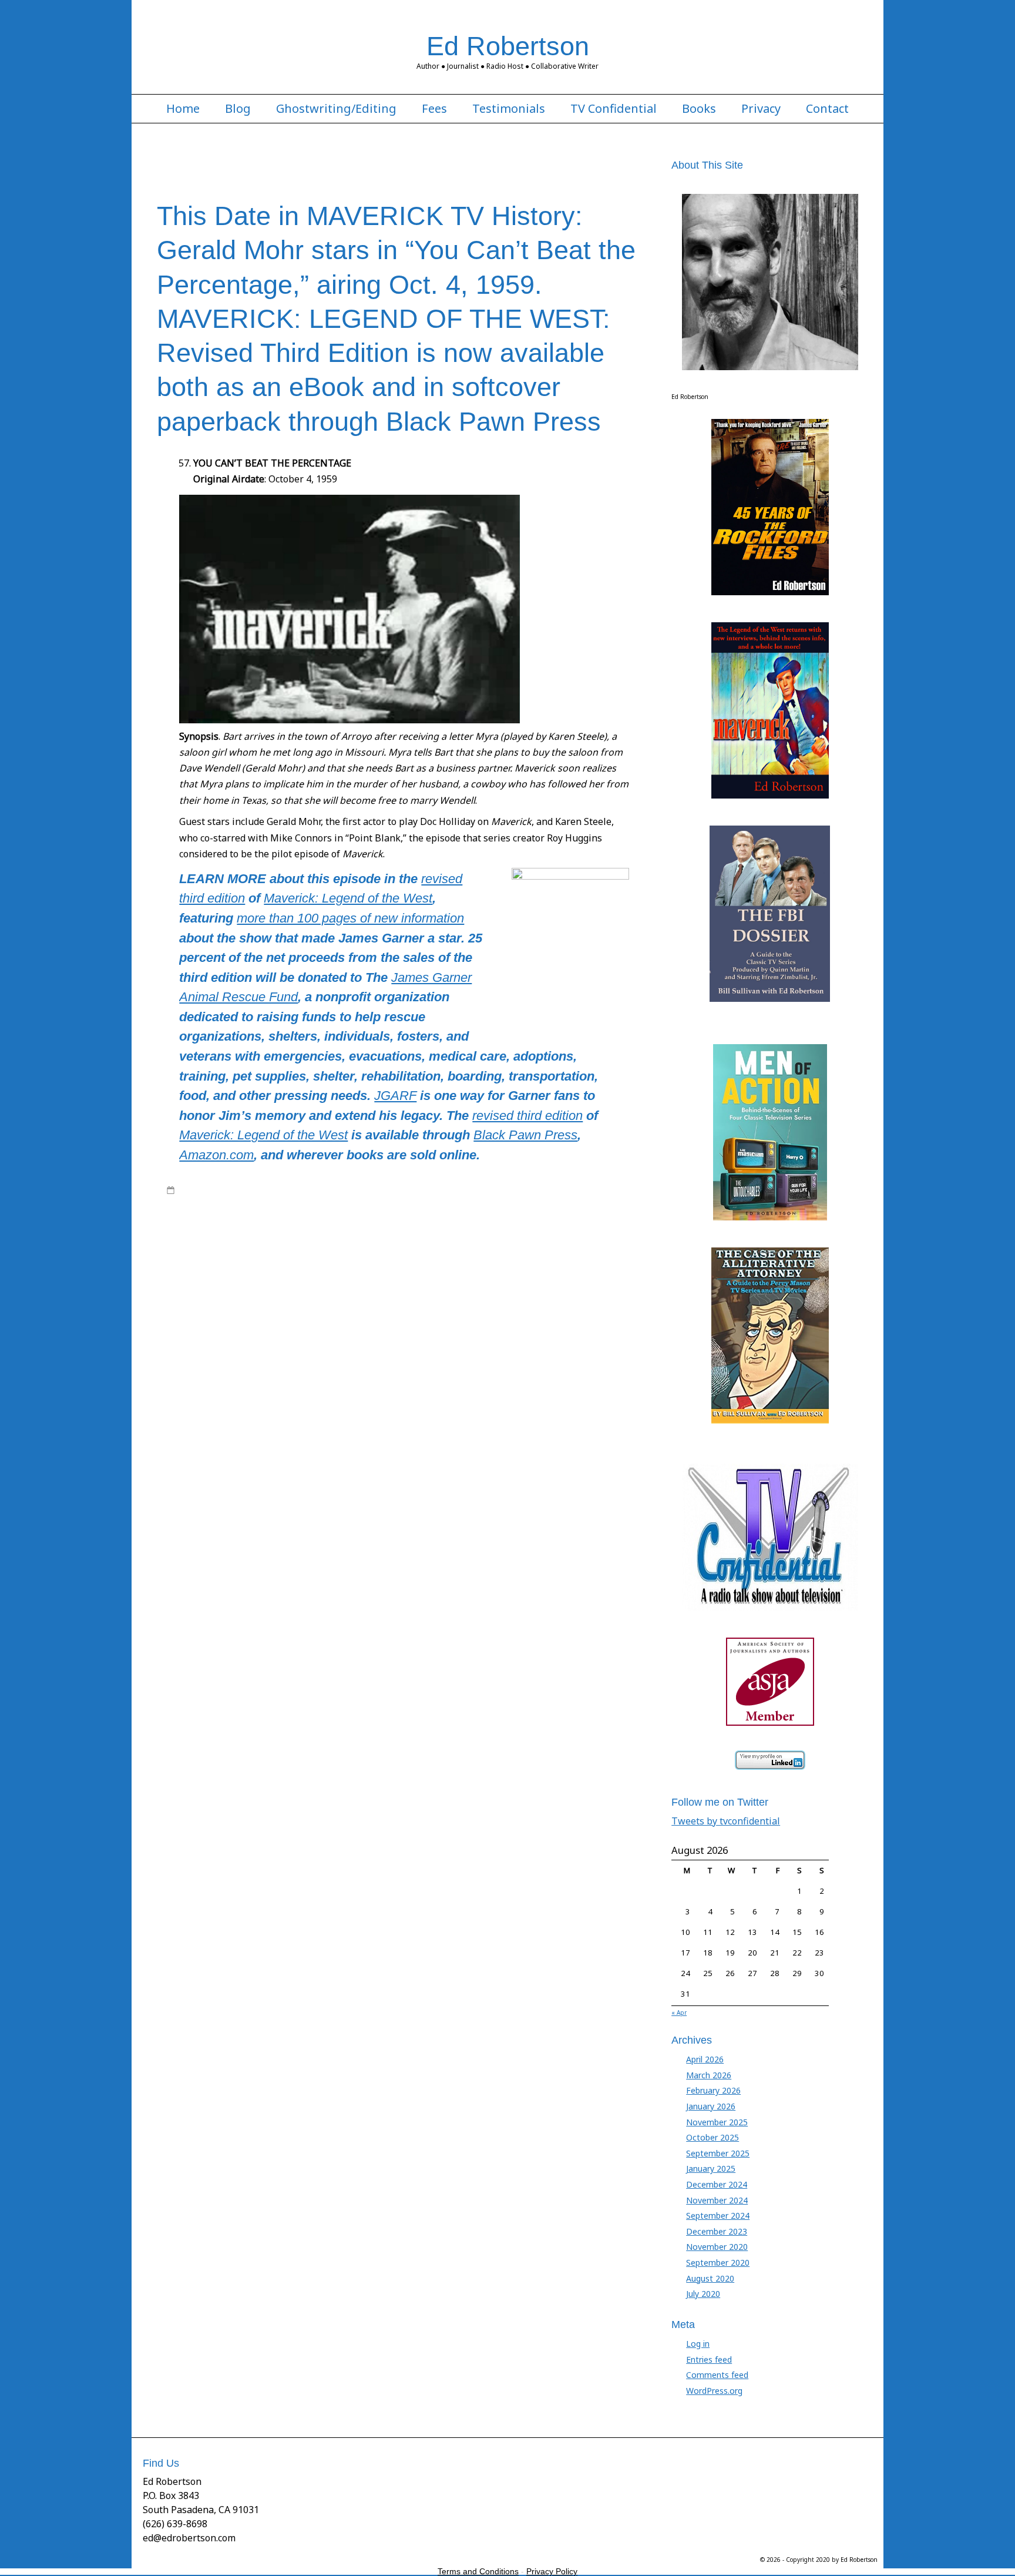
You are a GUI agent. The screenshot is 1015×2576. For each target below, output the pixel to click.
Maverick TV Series (366, 1202)
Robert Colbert (193, 1282)
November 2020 (717, 2247)
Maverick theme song (569, 1259)
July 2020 (703, 2294)
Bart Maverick (342, 1190)
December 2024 (717, 2184)
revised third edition (527, 1116)
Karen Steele (553, 1236)
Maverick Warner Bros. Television (264, 1270)
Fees (434, 109)
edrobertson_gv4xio (262, 1190)
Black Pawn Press (525, 1135)
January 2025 (711, 2169)
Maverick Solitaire (400, 1259)
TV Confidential (614, 109)
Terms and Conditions (478, 2571)
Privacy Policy (552, 2571)
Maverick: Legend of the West (348, 898)
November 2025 (717, 2122)
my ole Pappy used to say (493, 1270)
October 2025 (712, 2137)
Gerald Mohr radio (335, 1225)
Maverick (609, 1190)
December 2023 (717, 2231)
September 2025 (718, 2153)
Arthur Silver (199, 1213)
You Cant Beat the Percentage (244, 1293)
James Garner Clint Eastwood (292, 1236)
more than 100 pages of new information (350, 918)
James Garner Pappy (468, 1236)
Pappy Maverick (569, 1270)
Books (699, 109)
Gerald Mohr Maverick (261, 1225)
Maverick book (193, 1202)
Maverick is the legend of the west (497, 1247)
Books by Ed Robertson (410, 1190)
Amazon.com (216, 1155)
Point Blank (621, 1270)
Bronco (354, 1213)
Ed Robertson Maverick (525, 1213)
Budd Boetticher (398, 1213)
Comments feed (717, 2375)
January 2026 (711, 2106)
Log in (698, 2344)
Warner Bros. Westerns (561, 1282)
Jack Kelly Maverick (483, 1225)
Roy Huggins (298, 1282)
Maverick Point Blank (329, 1259)
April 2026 (705, 2059)
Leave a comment (211, 1304)
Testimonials (509, 109)
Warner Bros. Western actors (465, 1282)
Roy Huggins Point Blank (367, 1282)
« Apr (679, 2012)
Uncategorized (430, 1202)
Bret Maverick (314, 1213)
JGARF (395, 1096)
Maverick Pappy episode (246, 1259)
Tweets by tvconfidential (726, 1821)
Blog (238, 109)
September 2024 (718, 2216)
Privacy (761, 109)
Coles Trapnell (455, 1213)
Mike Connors (351, 1270)
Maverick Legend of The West (275, 1202)
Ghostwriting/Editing (336, 109)
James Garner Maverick (387, 1236)
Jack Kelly (523, 1190)
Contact (827, 109)
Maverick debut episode (390, 1247)
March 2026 (709, 2075)
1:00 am (193, 1190)
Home (183, 109)
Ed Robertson (508, 46)
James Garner (566, 1190)
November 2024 (717, 2200)
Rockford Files (247, 1282)
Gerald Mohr (591, 1213)
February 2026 (713, 2090)
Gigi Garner (391, 1225)
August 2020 (710, 2278)
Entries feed (709, 2359)
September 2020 (718, 2263)
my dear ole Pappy (412, 1270)
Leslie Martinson (196, 1247)
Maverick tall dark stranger (481, 1259)
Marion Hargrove (258, 1247)
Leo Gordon (601, 1236)
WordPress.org (714, 2391)
